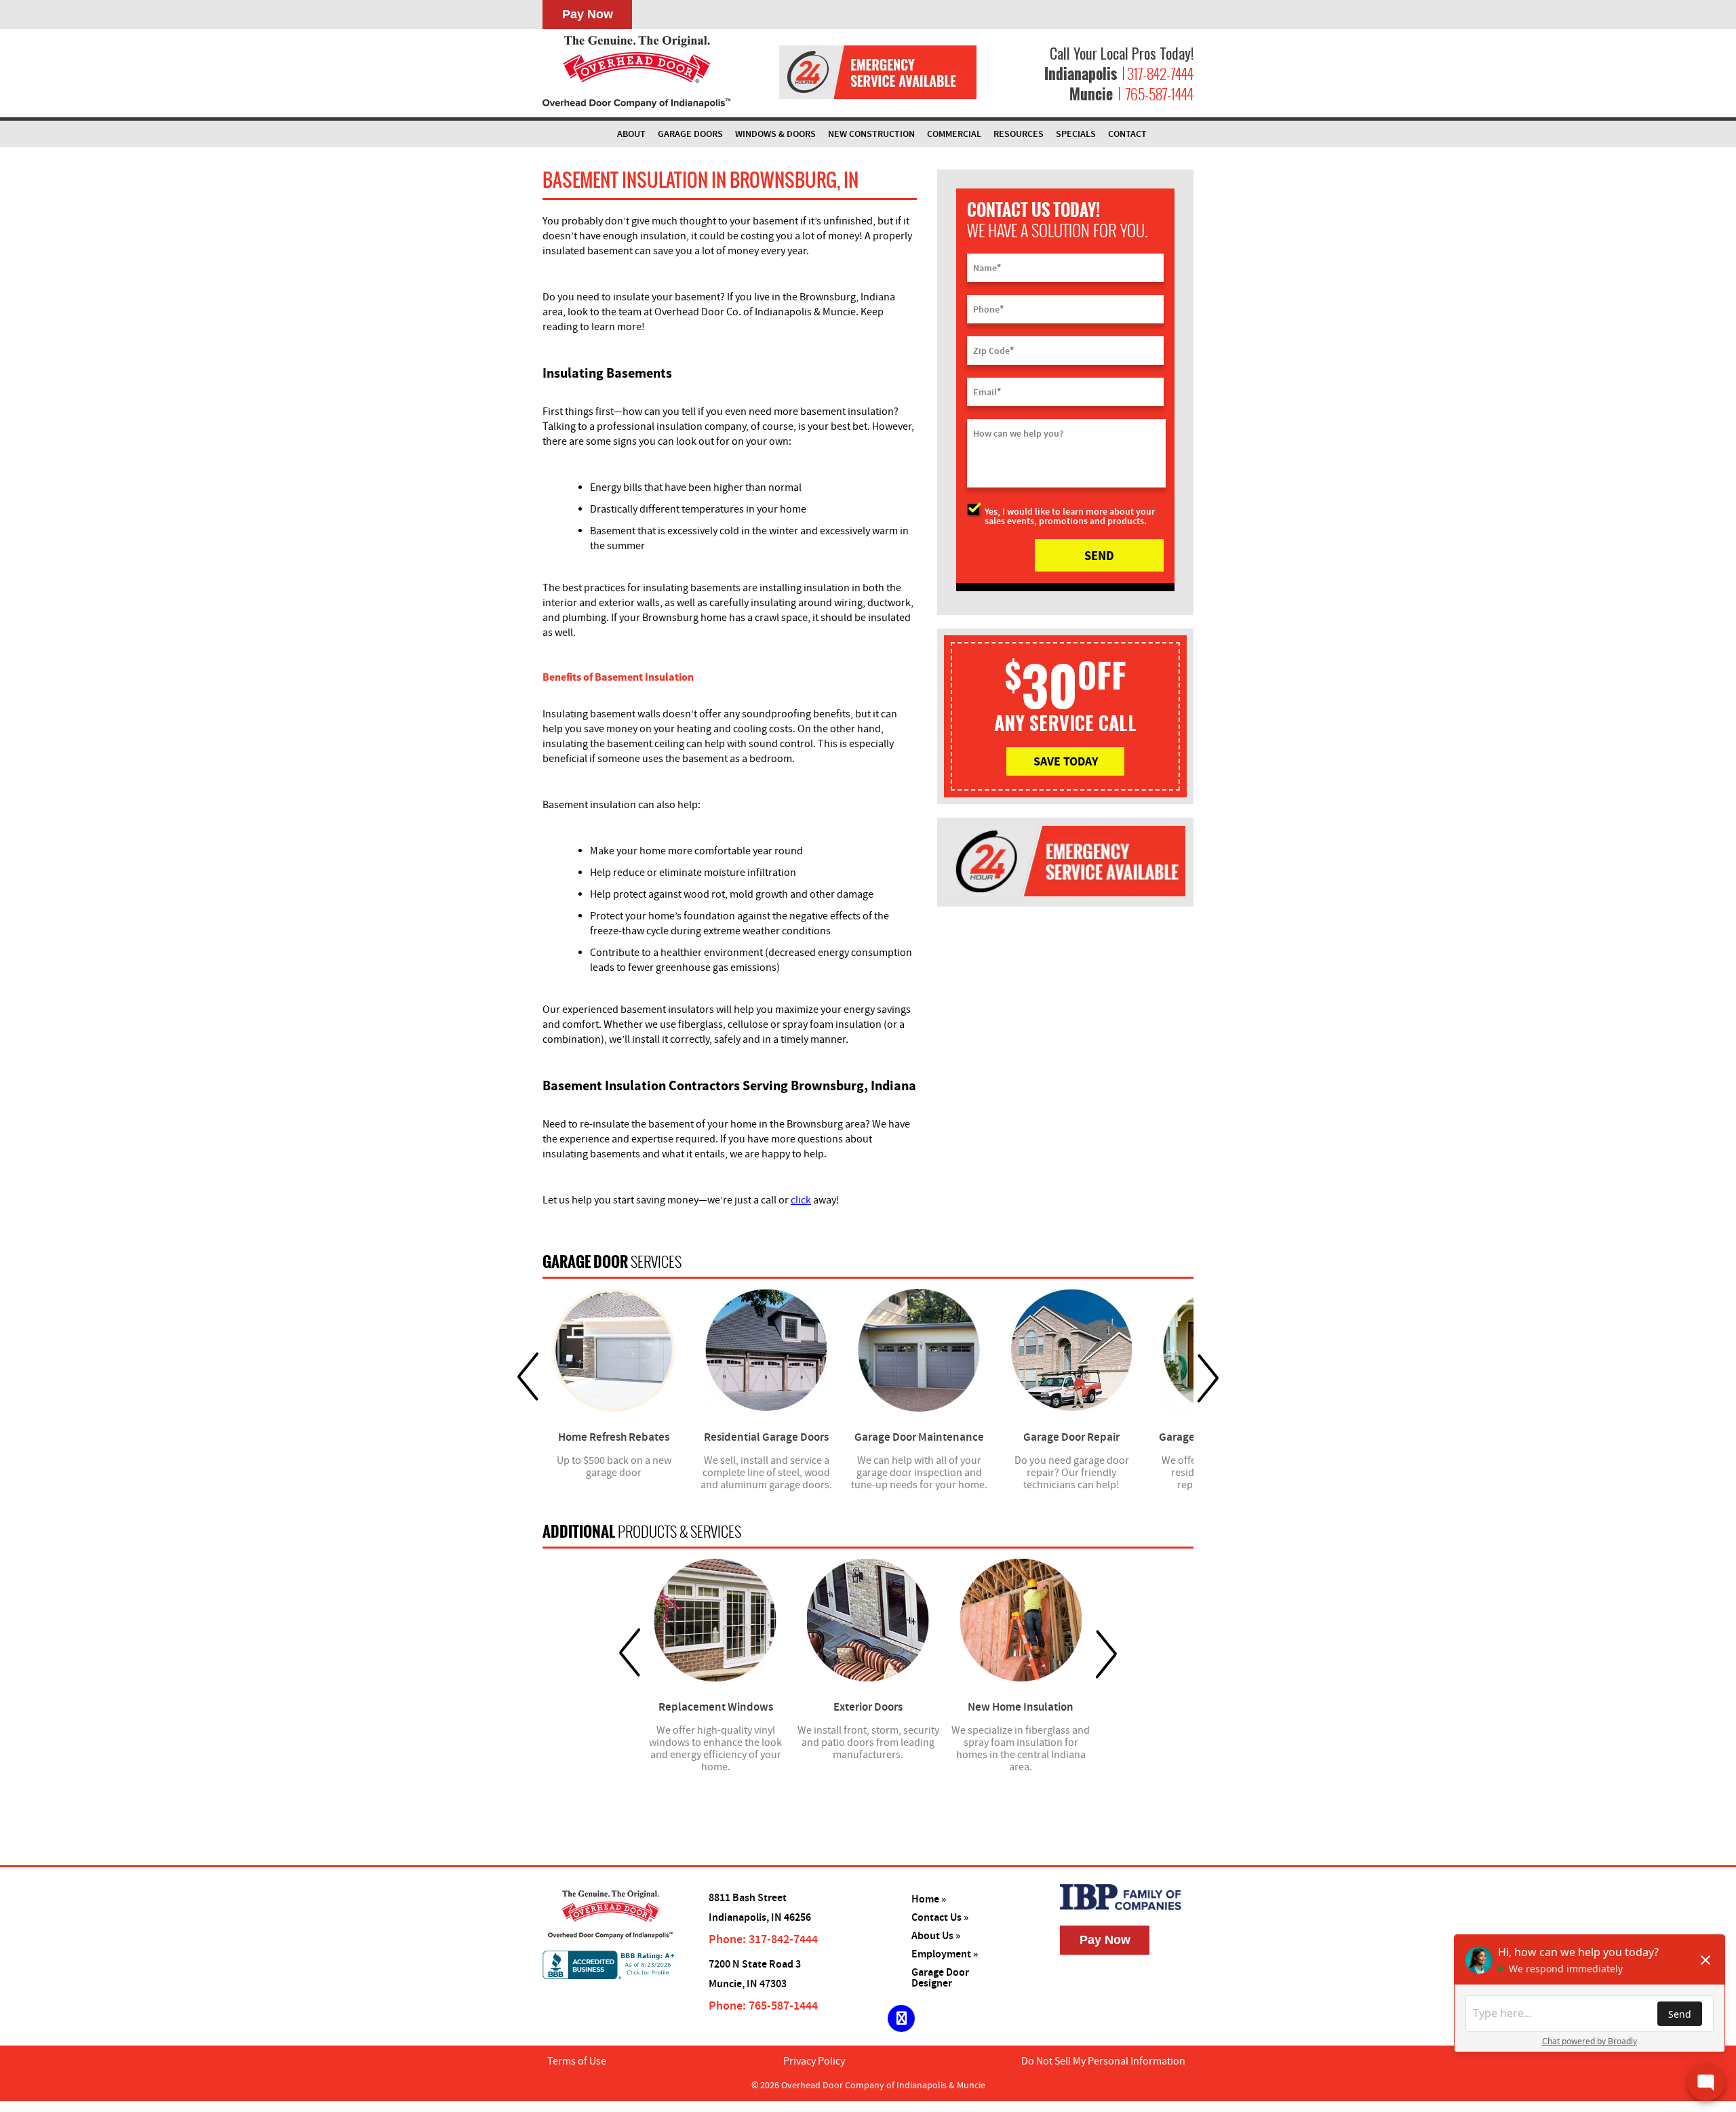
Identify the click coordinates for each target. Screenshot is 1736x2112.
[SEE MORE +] (614, 1350)
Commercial (954, 134)
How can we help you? (1018, 434)
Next (1208, 1377)
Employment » (945, 1954)
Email (987, 392)
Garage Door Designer (940, 1978)
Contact (1127, 134)
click (801, 1200)
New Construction (871, 134)
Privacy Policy (814, 2061)
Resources (1019, 134)
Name (987, 268)
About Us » (936, 1936)
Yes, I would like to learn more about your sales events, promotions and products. (1070, 516)
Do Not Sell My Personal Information (1103, 2061)
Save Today (1066, 761)
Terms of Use (577, 2061)
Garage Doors (690, 134)
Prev (528, 1377)
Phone (988, 309)
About (631, 134)
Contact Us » (940, 1918)
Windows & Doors (775, 134)
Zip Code (993, 351)
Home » (929, 1899)
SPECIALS (1076, 134)
